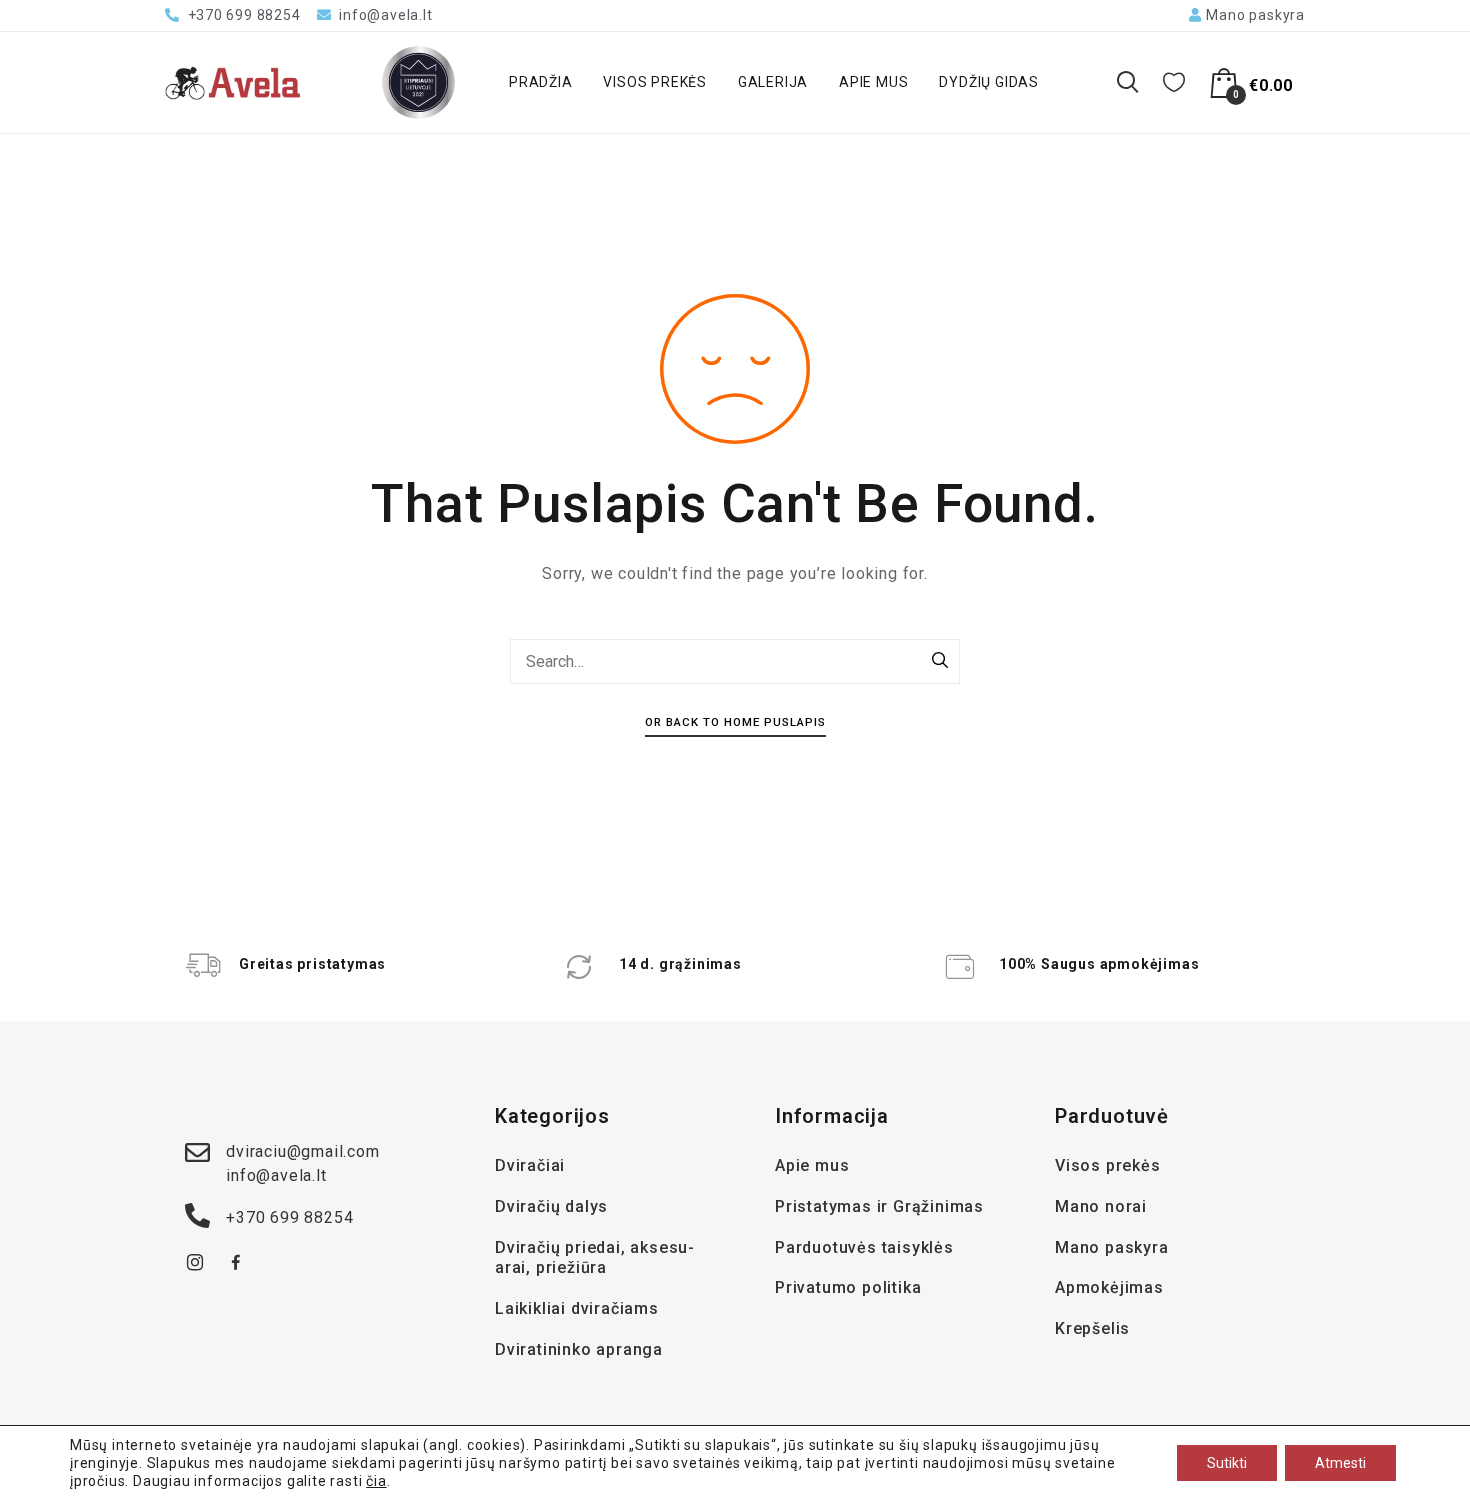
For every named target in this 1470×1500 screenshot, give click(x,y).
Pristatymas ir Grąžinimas (879, 1206)
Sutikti (1227, 1463)
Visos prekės (655, 82)
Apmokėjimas (1109, 1287)
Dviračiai (530, 1165)
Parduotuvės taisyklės (864, 1247)
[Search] (940, 662)
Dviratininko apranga (579, 1349)
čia (376, 1481)
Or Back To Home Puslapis (735, 722)
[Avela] (233, 82)
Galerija (773, 82)
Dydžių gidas (989, 82)
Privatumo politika (848, 1287)
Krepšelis (1092, 1328)
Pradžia (541, 82)
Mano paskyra (1112, 1247)
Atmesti (1340, 1463)
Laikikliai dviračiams (577, 1308)
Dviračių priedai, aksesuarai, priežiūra (594, 1258)
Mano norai (1101, 1206)
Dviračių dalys (551, 1206)
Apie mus (873, 82)
